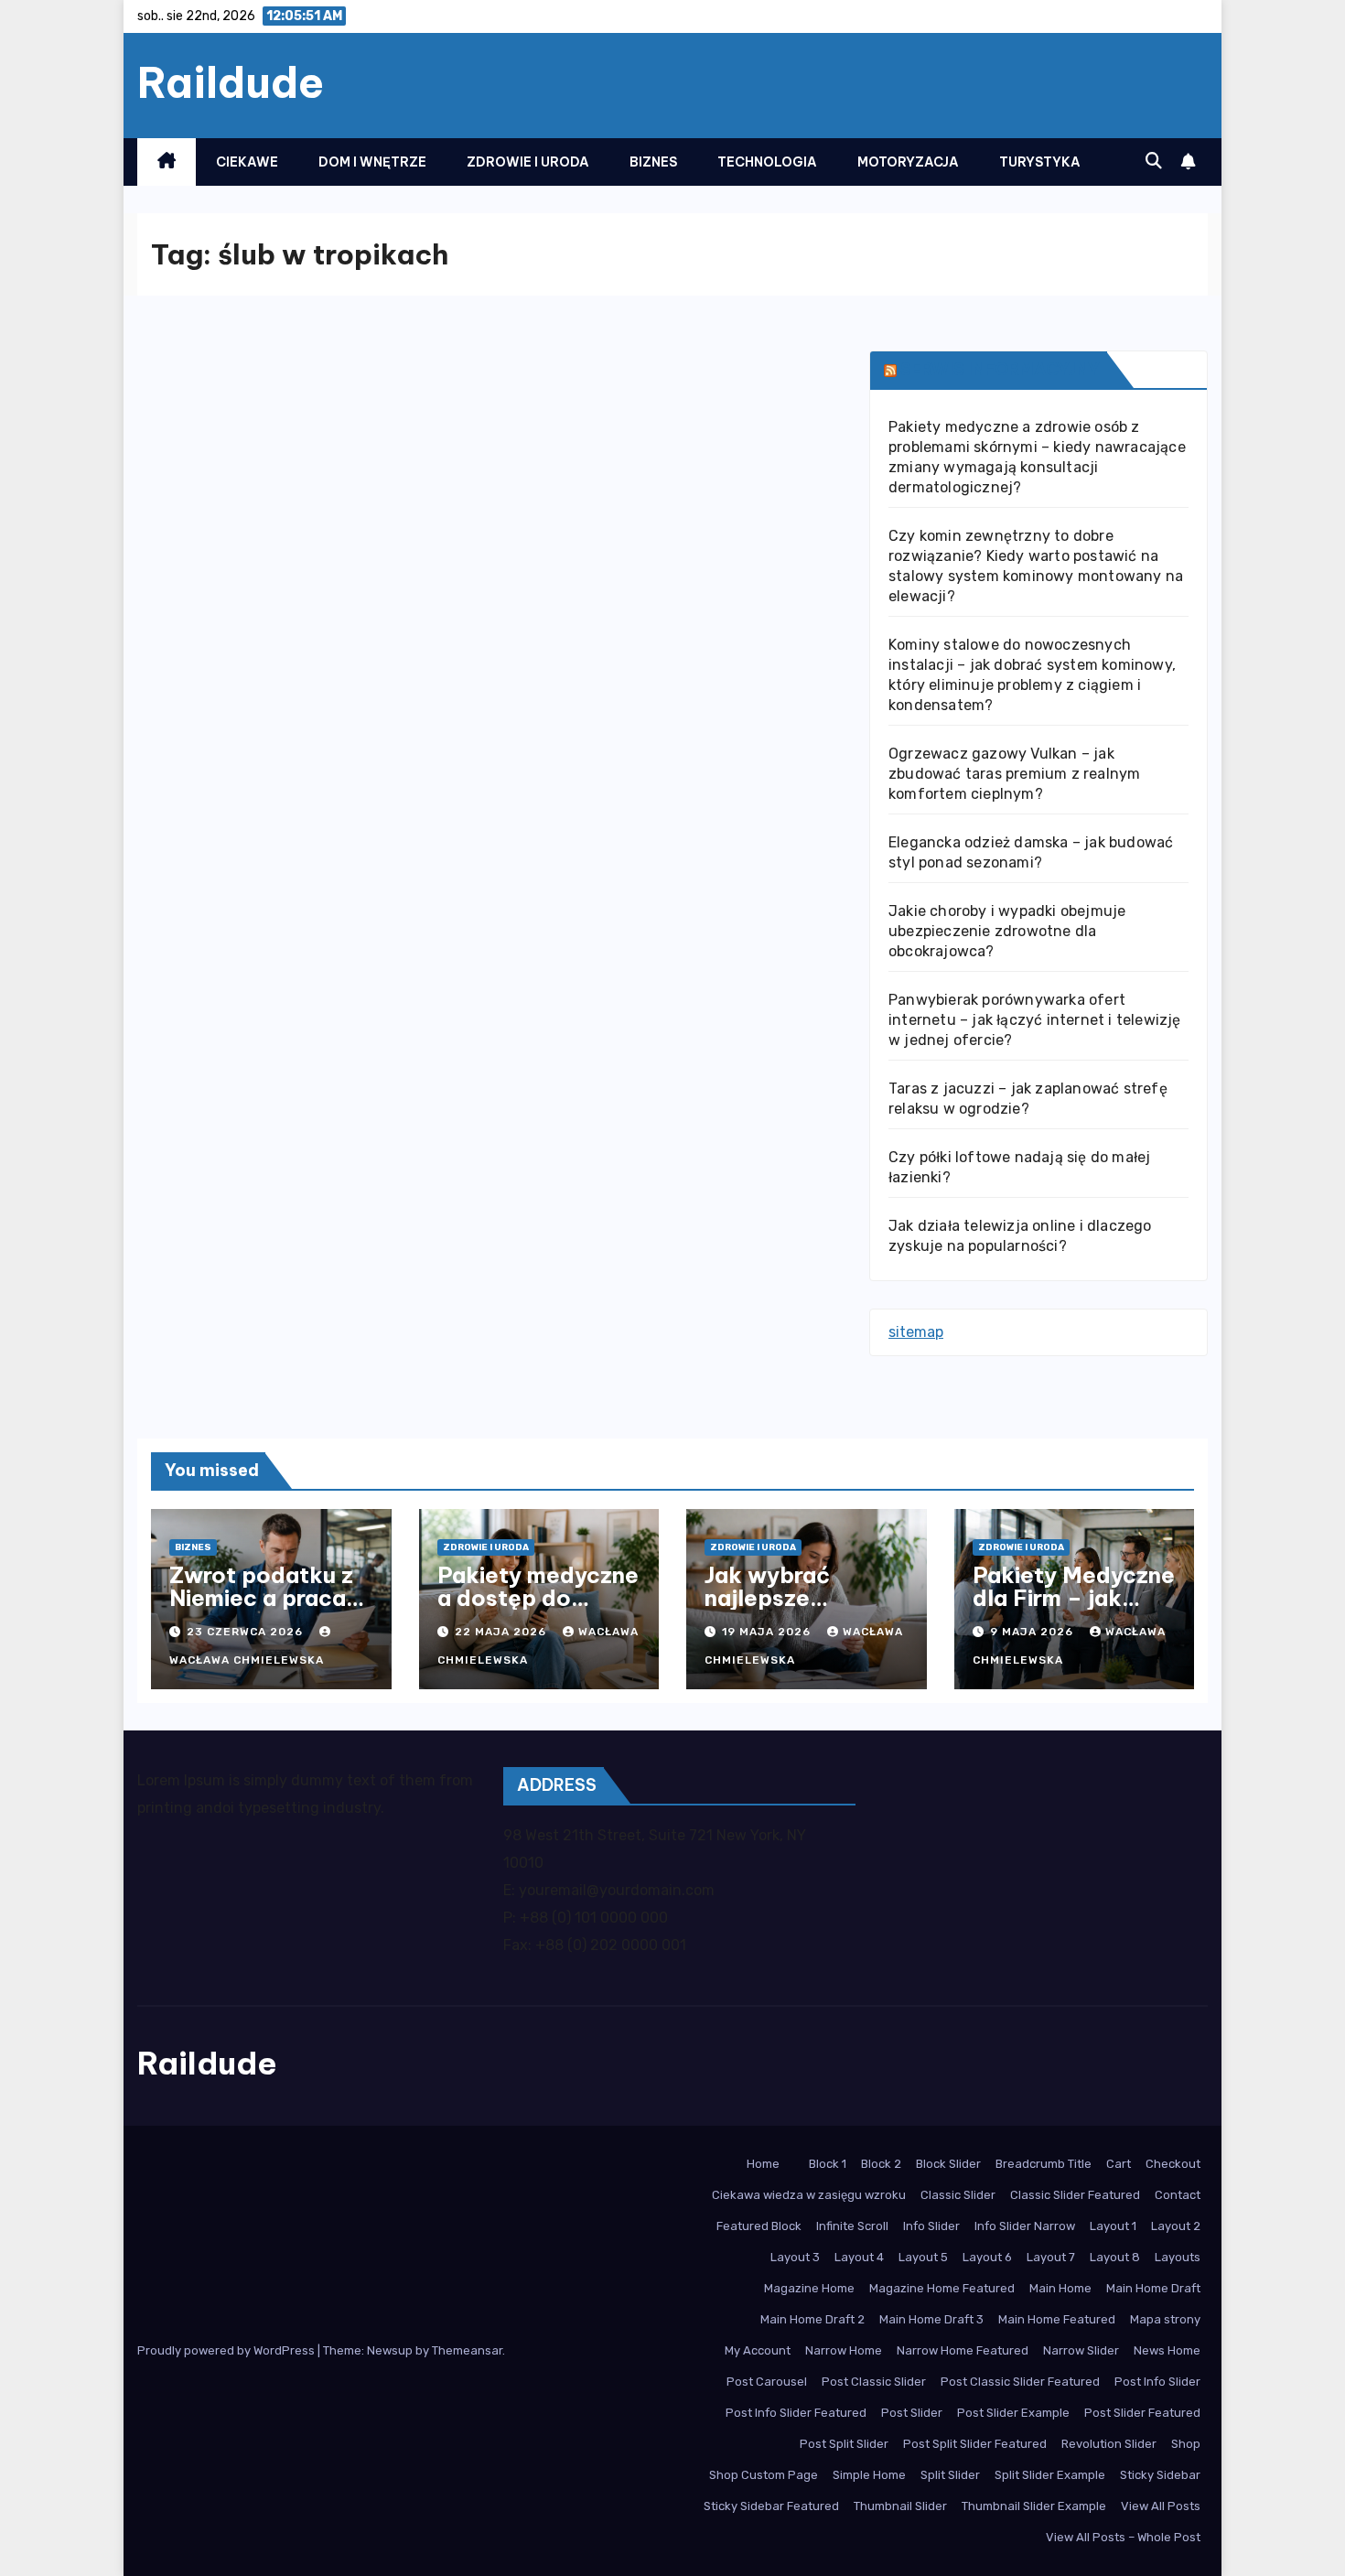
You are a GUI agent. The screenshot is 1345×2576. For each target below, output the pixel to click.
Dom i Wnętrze (372, 162)
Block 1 (828, 2164)
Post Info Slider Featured (796, 2413)
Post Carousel (767, 2382)
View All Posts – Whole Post (1123, 2537)
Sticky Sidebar (1160, 2475)
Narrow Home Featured (963, 2350)
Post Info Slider (1157, 2382)
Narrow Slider (1081, 2350)
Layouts (1178, 2257)
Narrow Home (844, 2350)
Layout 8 (1115, 2257)
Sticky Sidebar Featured (771, 2506)
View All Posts (1161, 2506)
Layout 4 (859, 2257)
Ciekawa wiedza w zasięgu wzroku (809, 2195)
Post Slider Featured (1142, 2413)
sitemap (916, 1332)
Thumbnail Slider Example (1034, 2506)
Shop (1186, 2444)
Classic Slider (958, 2195)
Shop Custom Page (764, 2475)
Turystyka (1040, 162)
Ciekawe (247, 162)
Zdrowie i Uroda (528, 162)
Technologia (767, 162)
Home (763, 2164)
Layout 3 (795, 2257)
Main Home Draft (1153, 2288)
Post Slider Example (1013, 2413)
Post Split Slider (844, 2444)
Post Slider (912, 2413)
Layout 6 (987, 2257)
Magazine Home (809, 2288)
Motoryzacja (908, 162)
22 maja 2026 (502, 1632)
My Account (758, 2350)
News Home (1167, 2350)
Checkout (1173, 2164)
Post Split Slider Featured (975, 2444)
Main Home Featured (1057, 2319)
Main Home (1060, 2288)
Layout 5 (923, 2257)
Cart (1119, 2164)
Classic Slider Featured (1075, 2195)
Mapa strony (1165, 2319)
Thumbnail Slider (900, 2506)
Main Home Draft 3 (931, 2319)
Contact (1178, 2195)
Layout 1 (1113, 2226)
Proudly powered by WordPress (227, 2350)
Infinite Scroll (852, 2226)
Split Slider (950, 2475)
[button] (1154, 161)
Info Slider (931, 2226)
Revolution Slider (1109, 2444)
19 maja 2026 (768, 1632)
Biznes (653, 162)
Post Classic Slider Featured (1020, 2382)
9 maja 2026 (1033, 1632)
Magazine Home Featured (942, 2288)
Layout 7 (1051, 2257)
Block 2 (881, 2164)
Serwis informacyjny (1000, 369)
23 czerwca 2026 (247, 1632)
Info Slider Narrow (1025, 2226)
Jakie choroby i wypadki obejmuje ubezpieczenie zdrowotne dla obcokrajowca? (1007, 931)
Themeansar (467, 2350)
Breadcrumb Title (1044, 2164)
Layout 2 (1176, 2226)
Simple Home (869, 2475)
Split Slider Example (1050, 2475)
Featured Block (759, 2226)
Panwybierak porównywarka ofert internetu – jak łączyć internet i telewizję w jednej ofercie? (1035, 1020)
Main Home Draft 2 (812, 2319)
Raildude (231, 82)
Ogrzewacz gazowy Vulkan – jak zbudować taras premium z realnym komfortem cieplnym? (1014, 774)
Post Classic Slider (874, 2382)
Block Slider (948, 2164)
